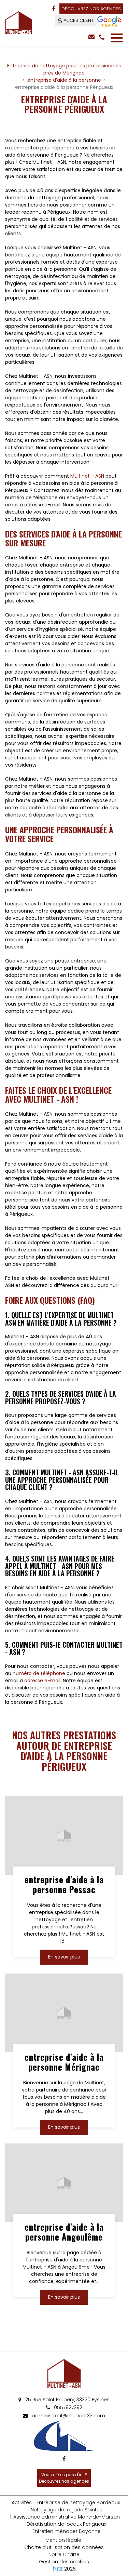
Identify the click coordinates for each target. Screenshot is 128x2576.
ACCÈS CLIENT (79, 20)
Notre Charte (64, 2554)
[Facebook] (54, 9)
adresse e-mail (42, 1681)
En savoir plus (64, 1957)
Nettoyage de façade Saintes (67, 2510)
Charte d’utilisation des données (64, 2547)
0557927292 (67, 2407)
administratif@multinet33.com (68, 2416)
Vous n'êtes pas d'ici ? (64, 2478)
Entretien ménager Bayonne (67, 2531)
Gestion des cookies (64, 2562)
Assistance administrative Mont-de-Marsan (67, 2517)
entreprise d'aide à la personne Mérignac (64, 2062)
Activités (22, 2502)
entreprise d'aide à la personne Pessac (64, 1885)
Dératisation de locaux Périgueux (66, 2524)
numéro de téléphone (39, 1673)
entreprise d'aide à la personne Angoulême (64, 2232)
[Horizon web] (58, 2568)
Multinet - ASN (87, 476)
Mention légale (63, 2540)
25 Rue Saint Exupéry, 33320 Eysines (67, 2400)
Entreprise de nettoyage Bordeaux (78, 2502)
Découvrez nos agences (91, 9)
